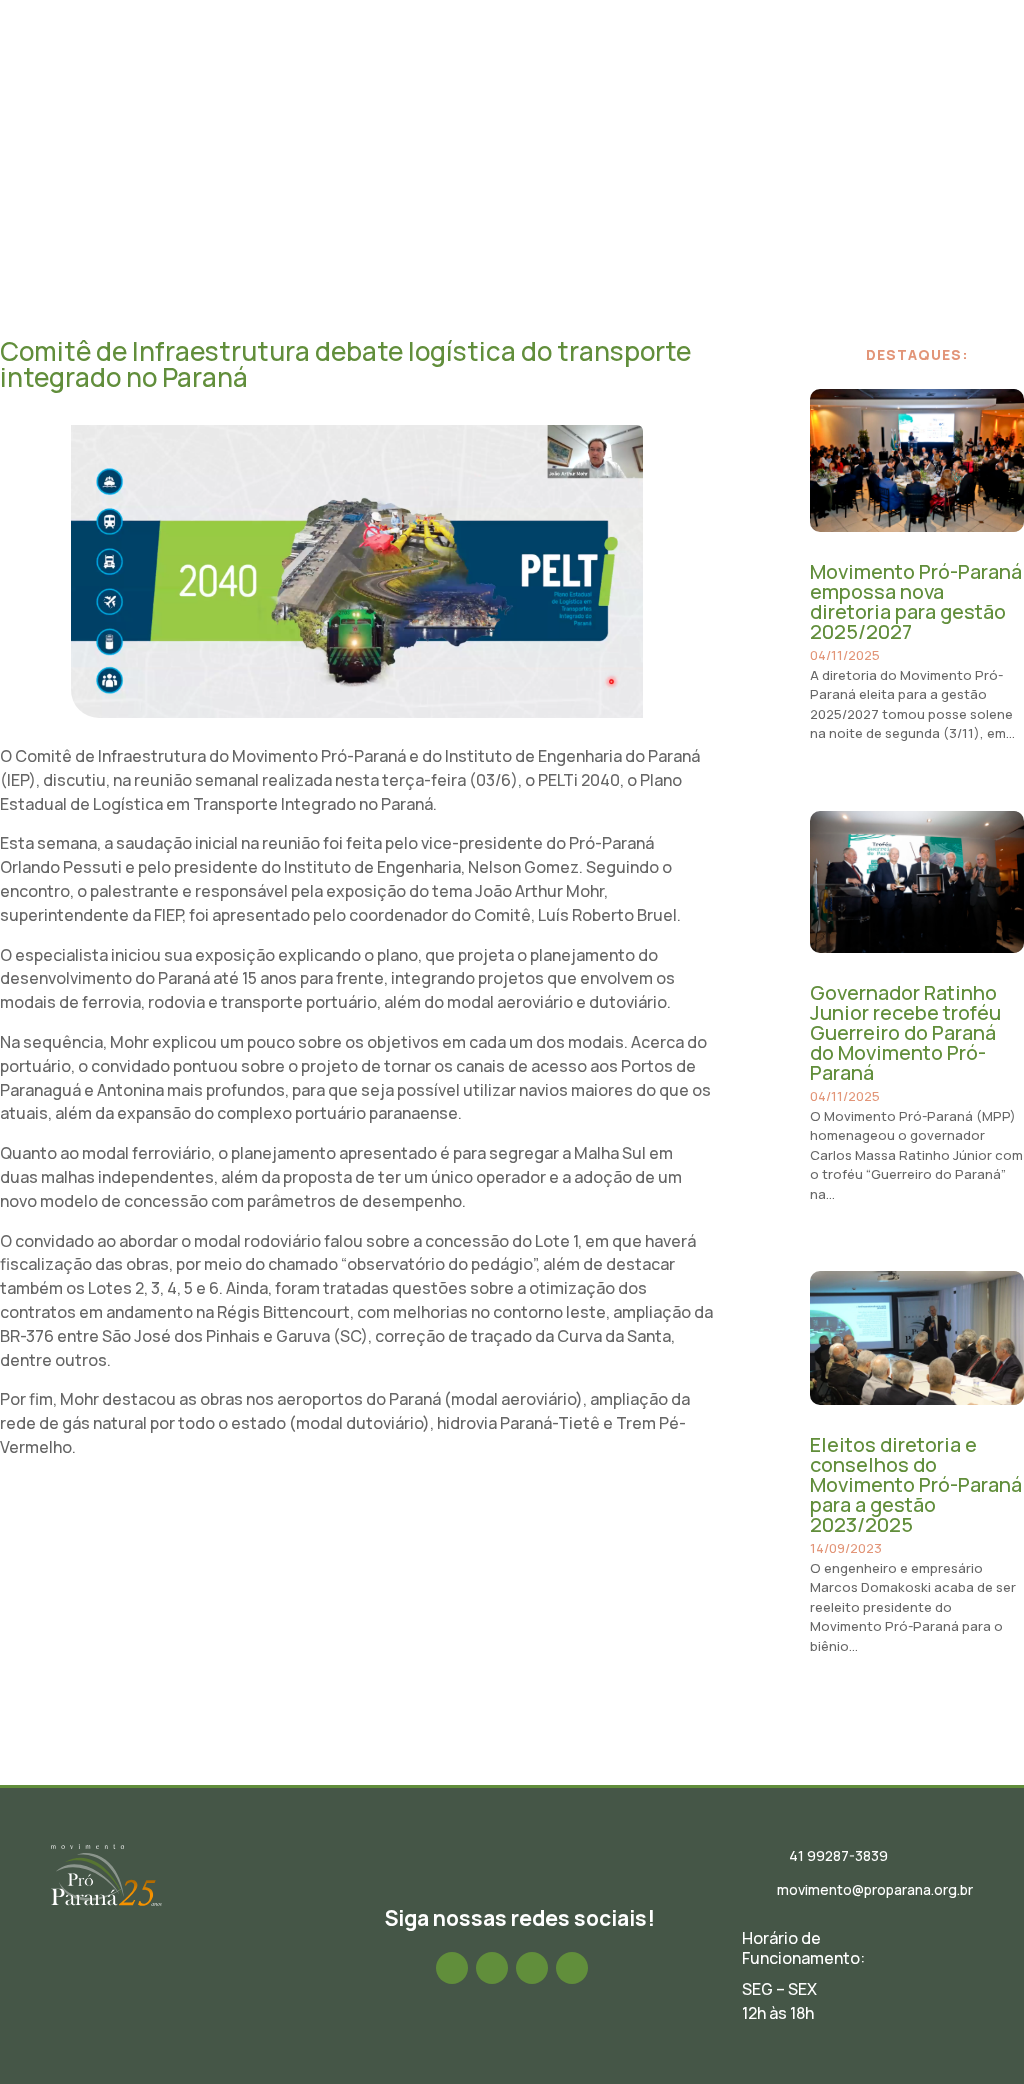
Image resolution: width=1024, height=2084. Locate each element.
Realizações (780, 55)
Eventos (683, 55)
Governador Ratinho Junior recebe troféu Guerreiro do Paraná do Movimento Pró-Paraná (905, 1032)
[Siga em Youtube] (572, 1968)
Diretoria (512, 55)
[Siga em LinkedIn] (532, 1968)
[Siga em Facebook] (452, 1968)
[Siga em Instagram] (492, 1968)
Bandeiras (884, 55)
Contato (890, 125)
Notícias (600, 55)
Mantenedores (782, 125)
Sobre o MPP (410, 55)
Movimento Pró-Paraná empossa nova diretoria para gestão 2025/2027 (916, 601)
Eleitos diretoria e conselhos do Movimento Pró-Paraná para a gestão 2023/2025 (916, 1484)
